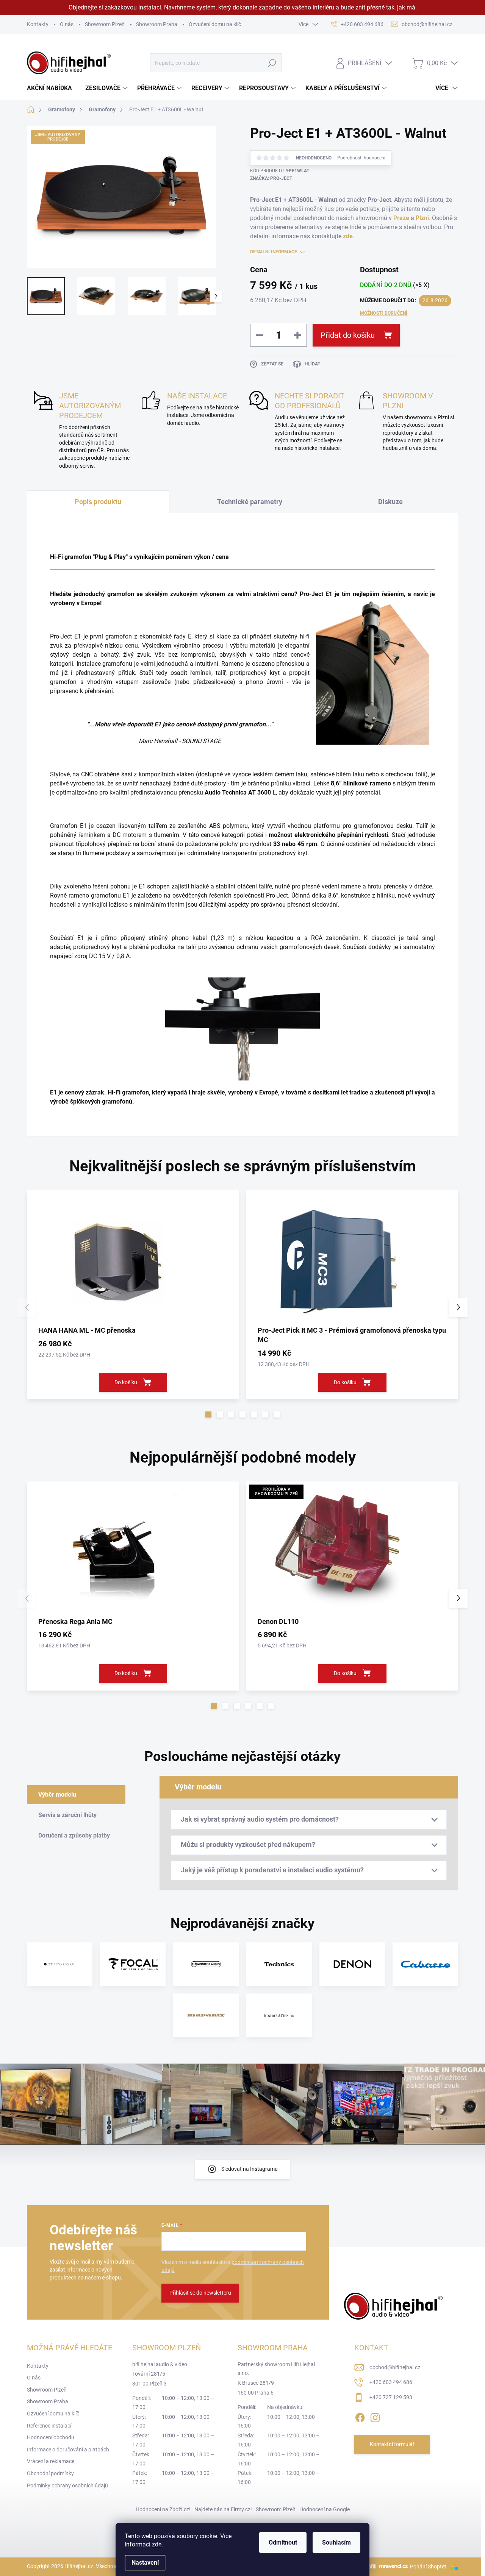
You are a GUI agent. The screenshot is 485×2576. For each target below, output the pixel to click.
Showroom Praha (157, 24)
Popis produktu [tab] (98, 502)
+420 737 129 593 (391, 2397)
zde (157, 2544)
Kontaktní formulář (392, 2444)
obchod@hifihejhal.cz (395, 2367)
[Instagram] (375, 2416)
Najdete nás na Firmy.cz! (223, 2509)
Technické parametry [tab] (250, 502)
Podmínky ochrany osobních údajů (67, 2485)
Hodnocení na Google (325, 2509)
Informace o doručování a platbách (68, 2450)
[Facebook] (360, 2416)
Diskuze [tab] (390, 502)
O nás (67, 24)
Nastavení (145, 2563)
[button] (208, 1414)
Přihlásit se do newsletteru (200, 2293)
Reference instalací (49, 2426)
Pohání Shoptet (429, 2567)
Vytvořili (367, 2567)
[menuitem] (52, 88)
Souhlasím (336, 2542)
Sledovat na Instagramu (250, 2169)
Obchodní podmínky (50, 2473)
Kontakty (38, 24)
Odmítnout (283, 2542)
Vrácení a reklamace (51, 2461)
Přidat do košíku (348, 335)
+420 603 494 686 (391, 2382)
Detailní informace (274, 252)
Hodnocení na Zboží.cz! (163, 2509)
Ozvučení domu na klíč (215, 24)
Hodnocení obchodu (51, 2437)
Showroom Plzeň (105, 24)
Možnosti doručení (384, 313)
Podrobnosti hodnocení (361, 158)
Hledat (272, 63)
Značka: (271, 178)
